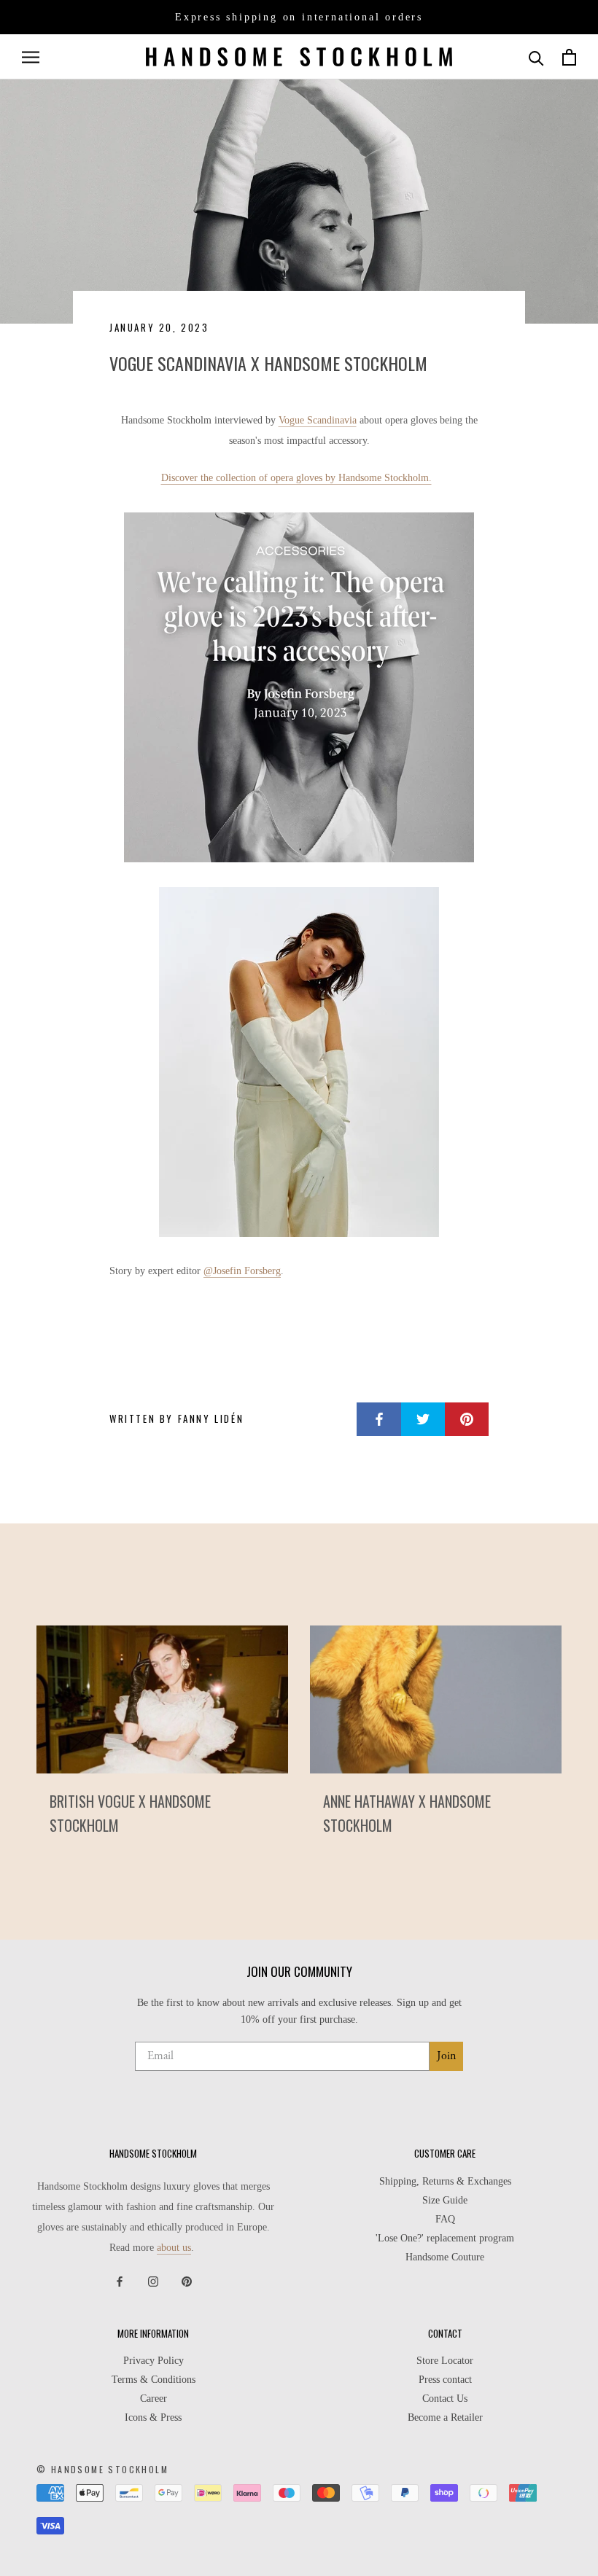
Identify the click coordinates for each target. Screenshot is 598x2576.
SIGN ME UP (299, 1390)
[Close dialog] (446, 1144)
